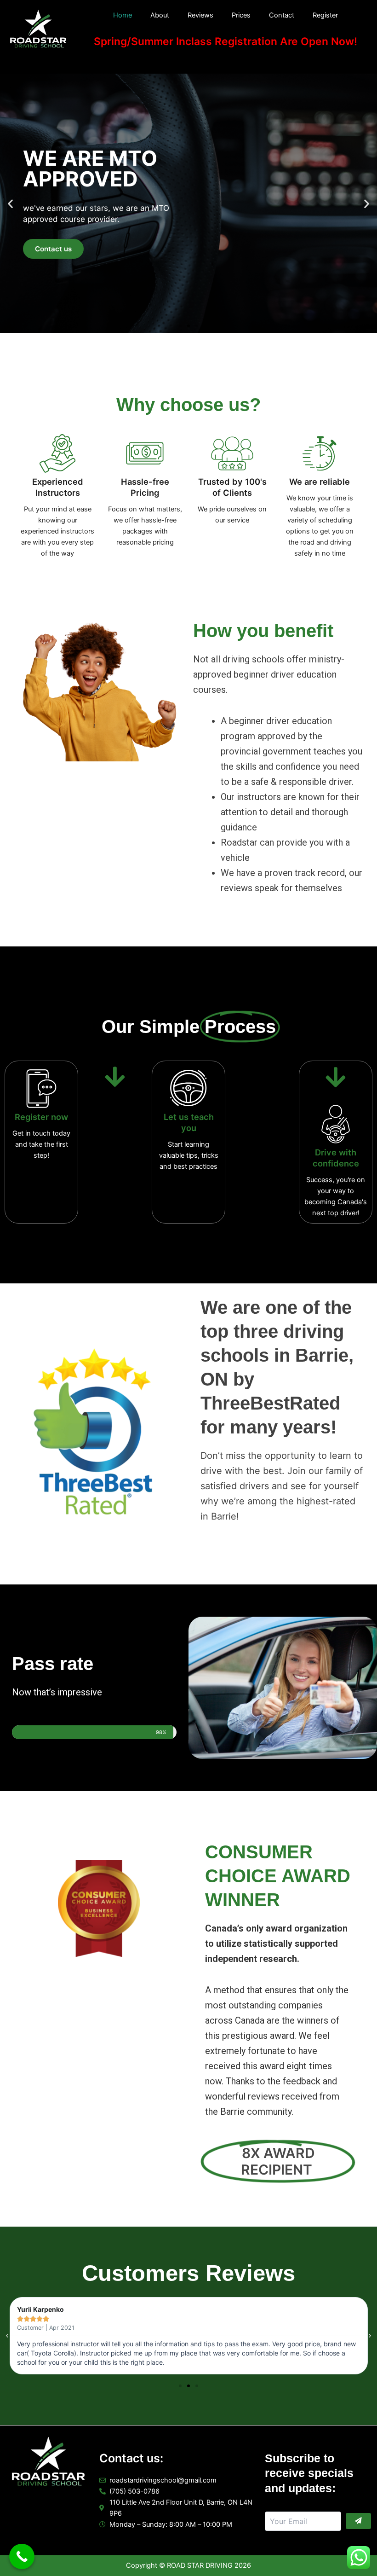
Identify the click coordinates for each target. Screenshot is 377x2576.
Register (325, 15)
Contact (282, 15)
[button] (10, 203)
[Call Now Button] (22, 2556)
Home (123, 15)
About (160, 15)
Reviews (200, 15)
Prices (241, 15)
